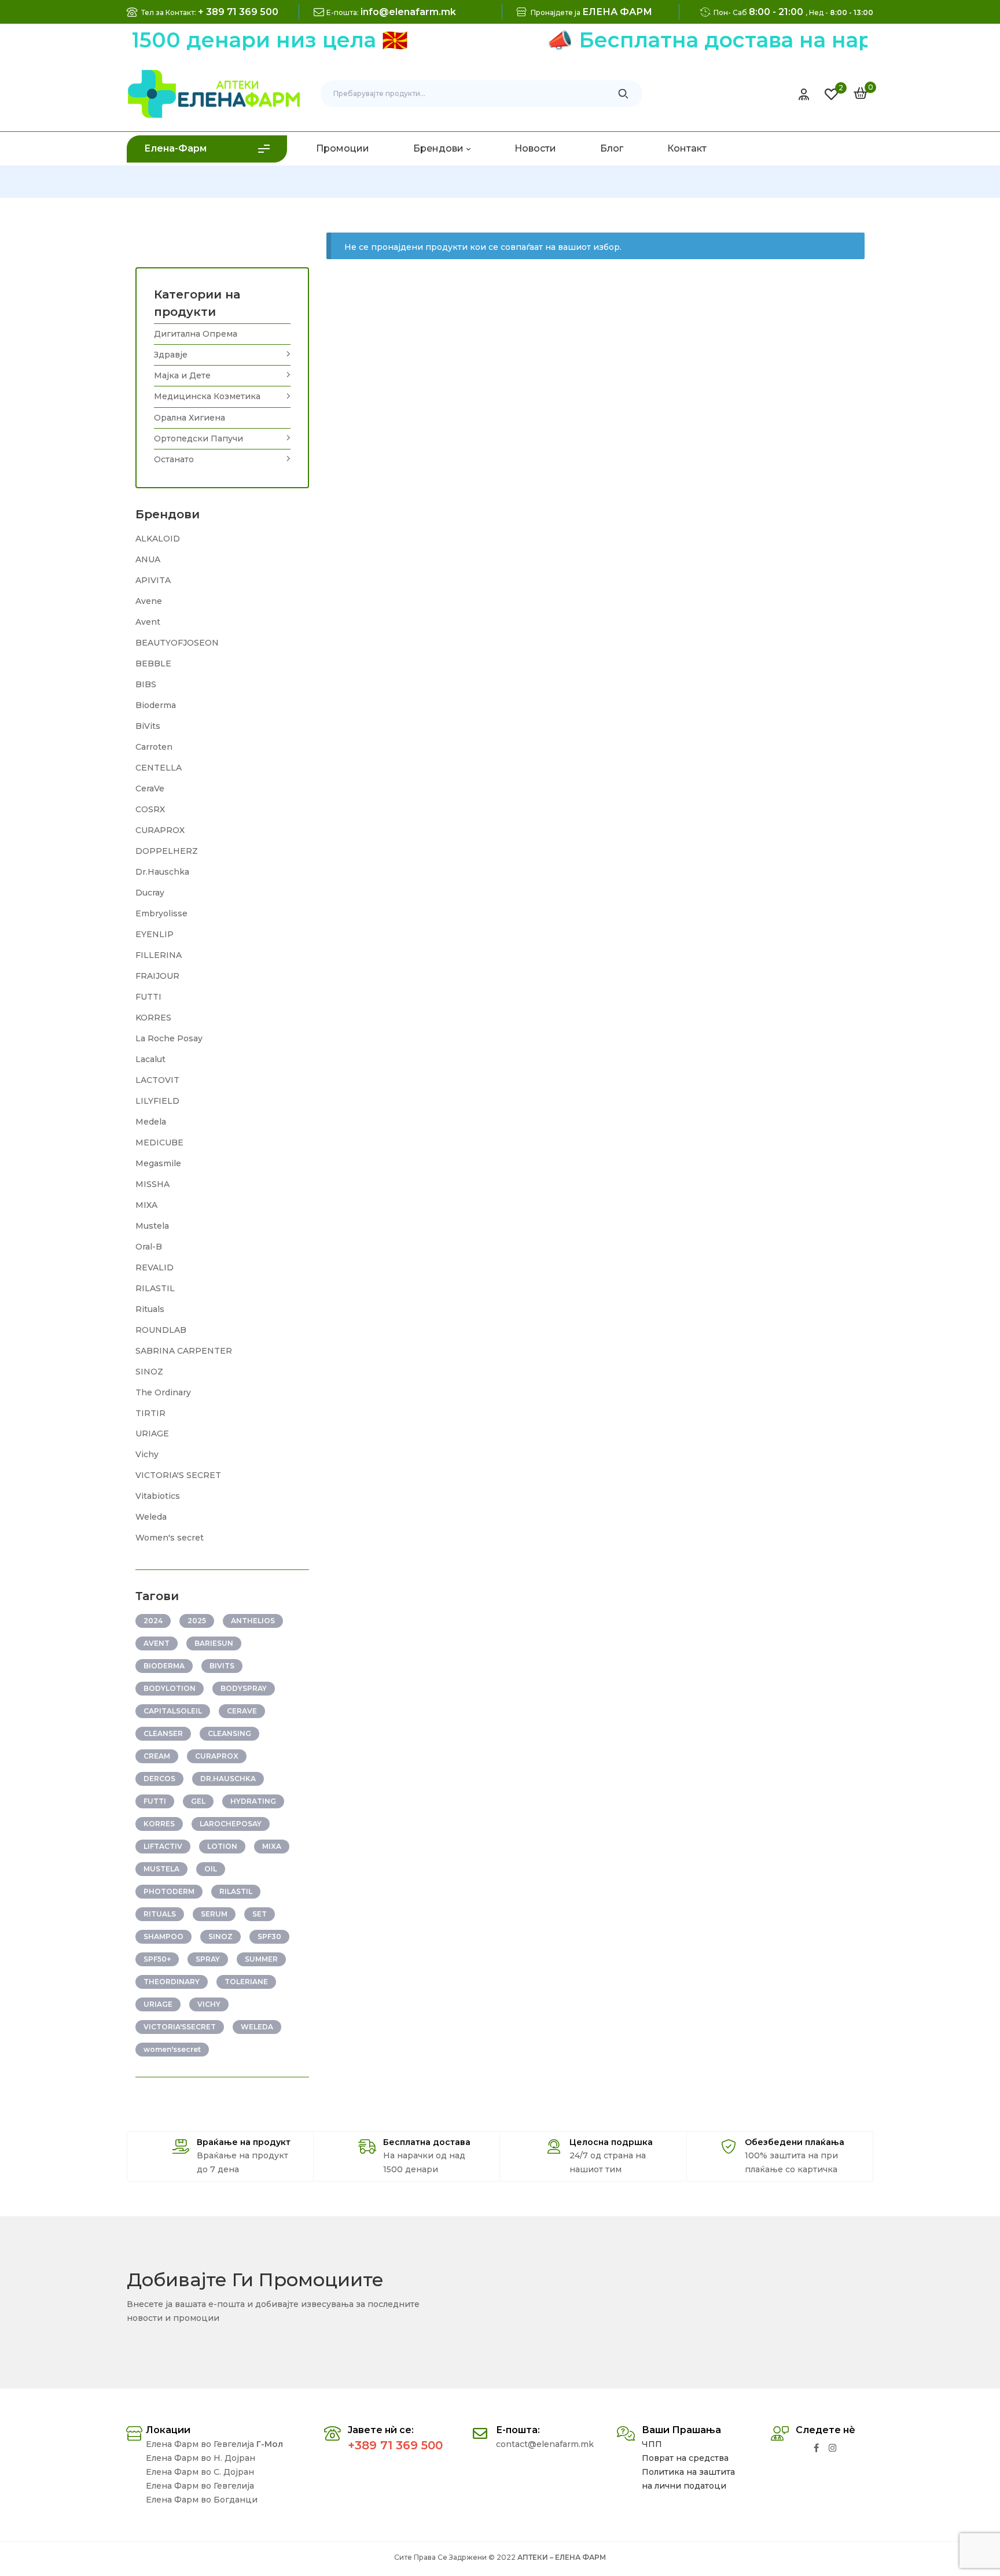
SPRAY (208, 1959)
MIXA (146, 1205)
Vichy (147, 1454)
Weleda (151, 1517)
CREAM (157, 1756)
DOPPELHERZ (167, 851)
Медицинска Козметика (207, 396)
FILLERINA (159, 955)
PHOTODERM (169, 1891)
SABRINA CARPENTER (184, 1351)
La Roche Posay (169, 1038)
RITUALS (160, 1914)
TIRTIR (150, 1413)
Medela (151, 1122)
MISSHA (152, 1184)
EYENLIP (155, 934)
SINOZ (149, 1372)
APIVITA (153, 580)
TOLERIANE (246, 1982)
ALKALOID (158, 539)
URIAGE (152, 1433)
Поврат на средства (685, 2458)
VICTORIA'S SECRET (178, 1475)
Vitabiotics (158, 1496)
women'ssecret (172, 2049)
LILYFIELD (157, 1101)
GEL (198, 1801)
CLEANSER (163, 1733)
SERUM (214, 1914)
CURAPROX (160, 830)
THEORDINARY (172, 1982)
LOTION (222, 1846)
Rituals (150, 1309)
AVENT (157, 1643)
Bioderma (156, 705)
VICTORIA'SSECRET (180, 2027)
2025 (197, 1621)
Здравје (171, 355)
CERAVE (242, 1711)
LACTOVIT (157, 1080)
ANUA (148, 559)
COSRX (150, 809)
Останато (174, 459)
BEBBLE (153, 664)
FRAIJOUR (157, 976)
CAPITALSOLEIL (173, 1711)
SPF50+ (157, 1959)
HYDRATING (253, 1801)
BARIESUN (214, 1643)
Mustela (152, 1226)
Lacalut (150, 1059)
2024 (153, 1621)
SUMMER (261, 1959)
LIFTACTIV (163, 1846)
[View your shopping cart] (861, 93)
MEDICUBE (159, 1143)
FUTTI (148, 997)
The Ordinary (163, 1392)
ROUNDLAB (161, 1330)
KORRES (153, 1018)
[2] (831, 94)
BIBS (146, 684)
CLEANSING (229, 1733)
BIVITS (222, 1666)
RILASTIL (155, 1288)
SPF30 (269, 1936)
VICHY (209, 2004)
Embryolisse (161, 913)
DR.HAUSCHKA (228, 1779)
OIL (211, 1869)
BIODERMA (164, 1666)
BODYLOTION (170, 1688)
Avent (148, 622)
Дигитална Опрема (196, 334)
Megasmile (158, 1163)
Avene (149, 601)
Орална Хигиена (190, 418)
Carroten (154, 747)
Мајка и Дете (182, 375)
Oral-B (149, 1247)
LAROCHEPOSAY (231, 1824)
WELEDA (257, 2027)
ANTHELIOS (253, 1621)
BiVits (148, 726)
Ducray (150, 893)
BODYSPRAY (244, 1688)
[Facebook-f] (816, 2448)
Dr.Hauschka (162, 872)
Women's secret (170, 1538)
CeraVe (150, 788)
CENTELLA (159, 768)
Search (624, 94)
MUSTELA (161, 1869)
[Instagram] (832, 2448)
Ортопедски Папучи (198, 438)
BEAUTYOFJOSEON (177, 643)
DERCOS (159, 1779)
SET (260, 1914)
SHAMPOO (163, 1936)
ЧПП (652, 2444)
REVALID (155, 1267)
